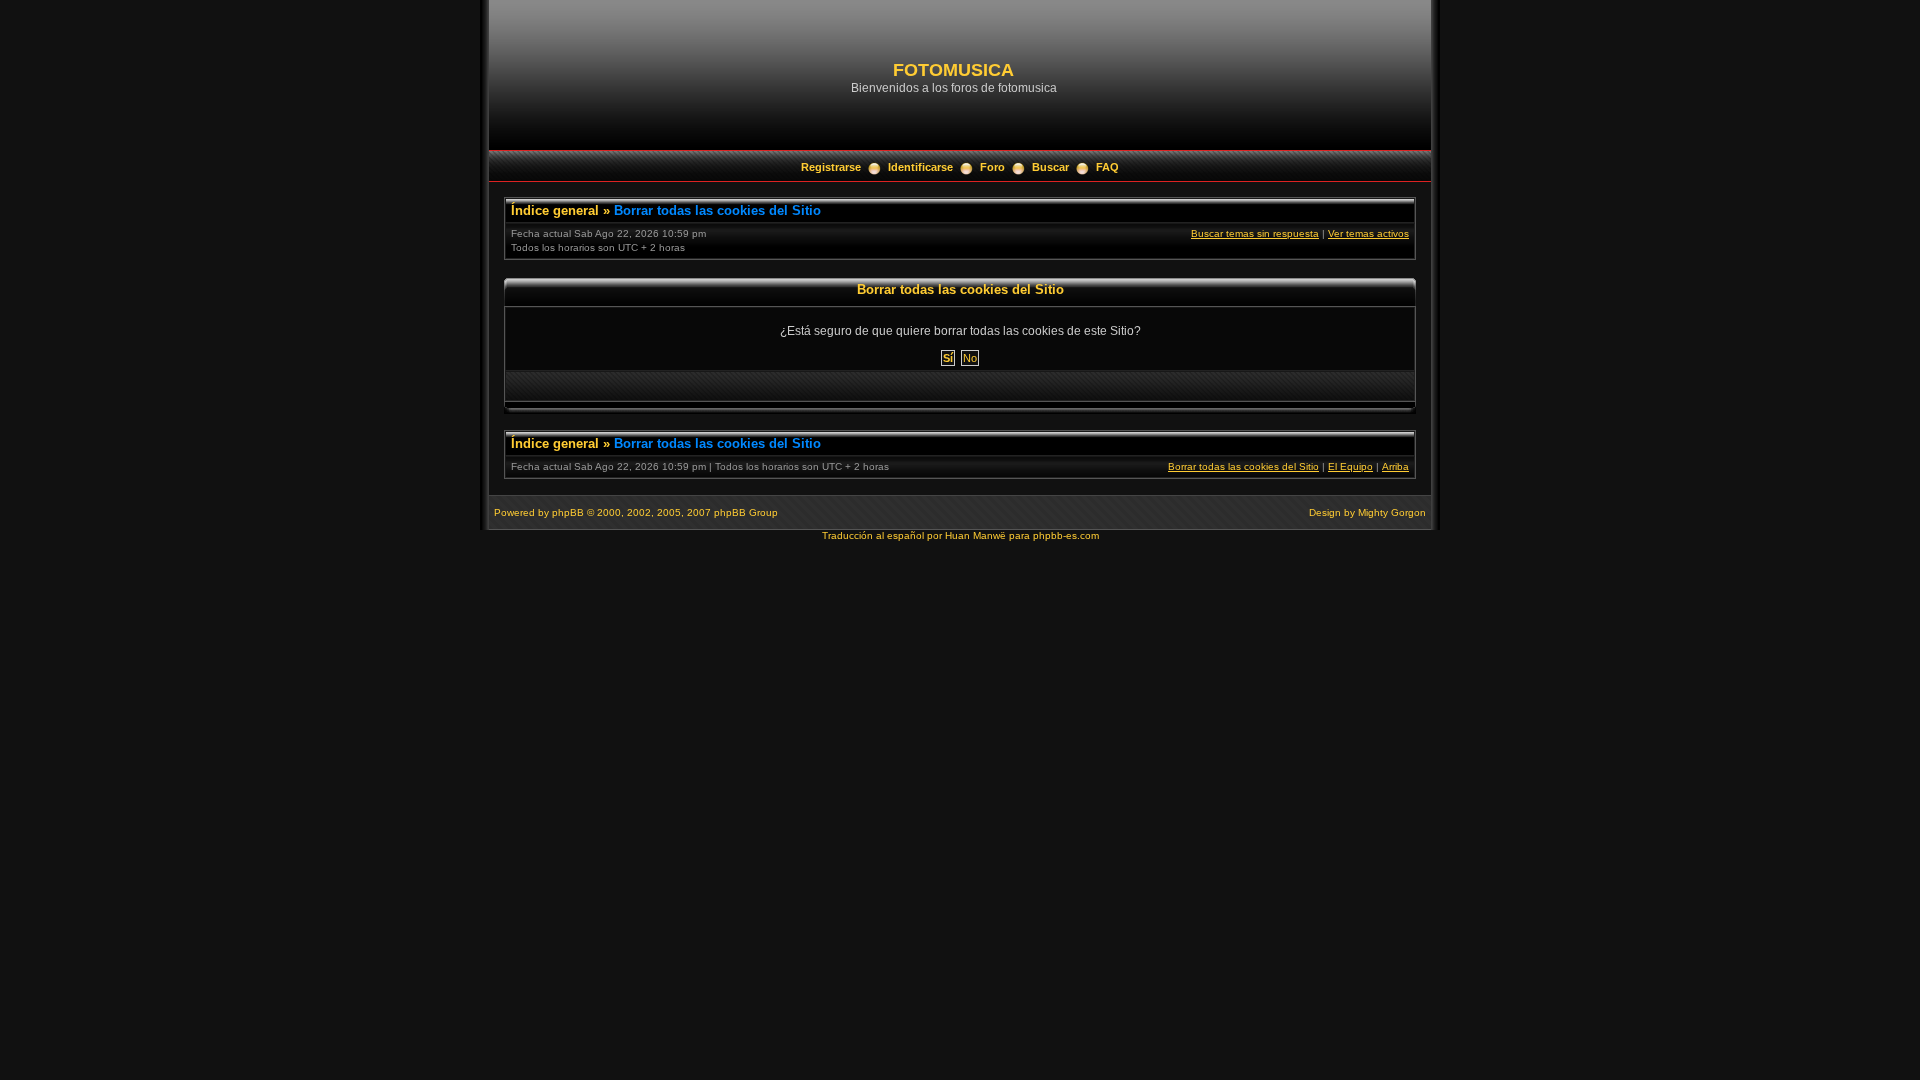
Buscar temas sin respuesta (1255, 233)
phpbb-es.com (1066, 535)
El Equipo (1350, 466)
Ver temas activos (1368, 233)
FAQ (1107, 167)
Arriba (1395, 466)
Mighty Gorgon (1392, 512)
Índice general (555, 210)
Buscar (1050, 167)
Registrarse (831, 167)
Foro (992, 167)
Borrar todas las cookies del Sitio (717, 210)
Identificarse (920, 167)
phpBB (568, 512)
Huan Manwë (975, 535)
